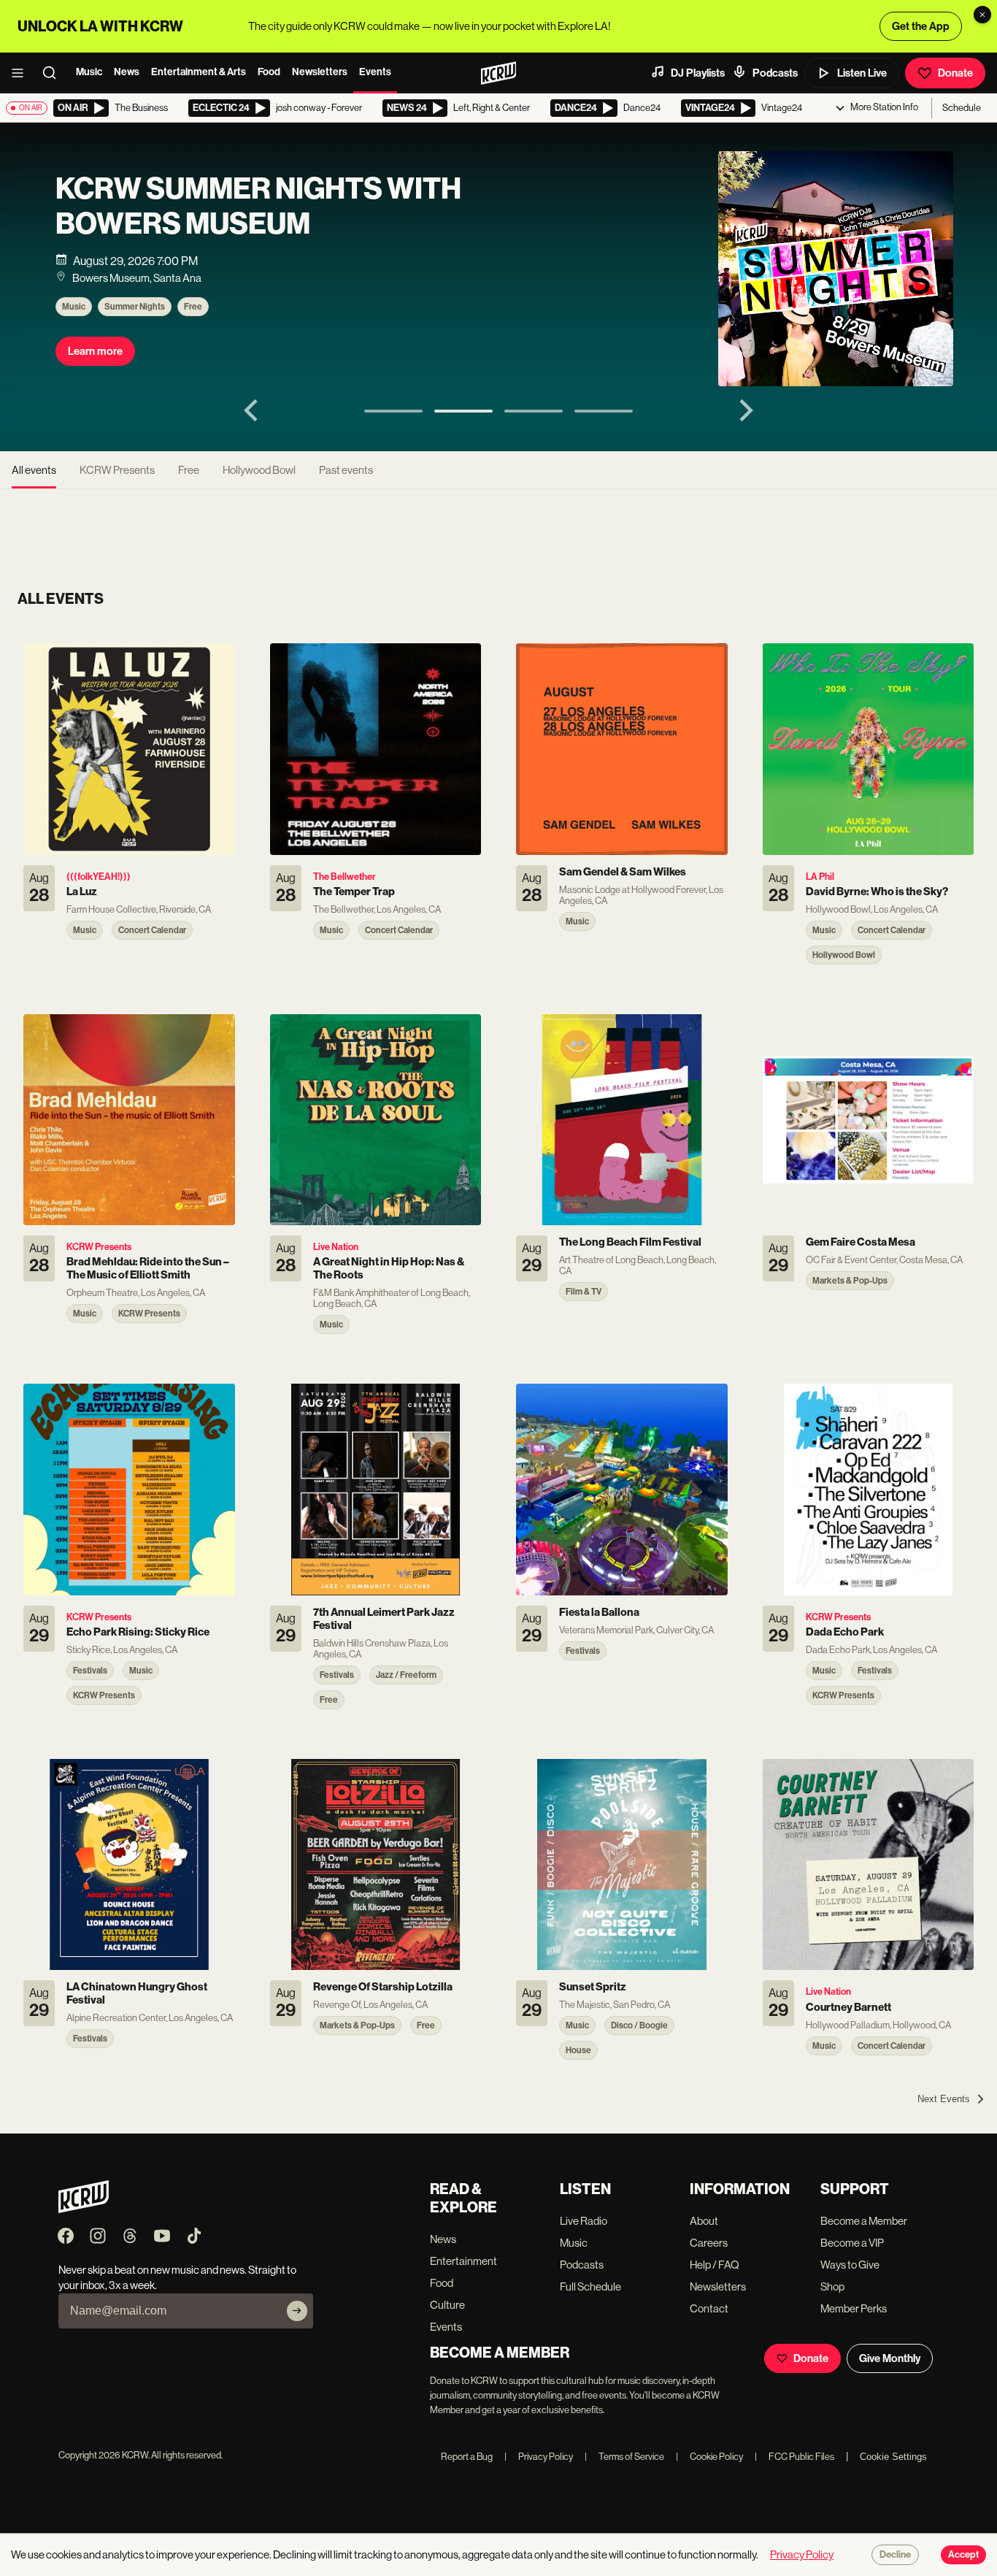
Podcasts (775, 73)
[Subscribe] (297, 2311)
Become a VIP (852, 2243)
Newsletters (320, 72)
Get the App (921, 26)
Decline (895, 2555)
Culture (447, 2305)
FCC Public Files (794, 2457)
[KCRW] (84, 2209)
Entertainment (463, 2261)
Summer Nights (135, 307)
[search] (54, 73)
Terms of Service (624, 2457)
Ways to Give (850, 2265)
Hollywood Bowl (259, 470)
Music (89, 72)
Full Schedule (590, 2286)
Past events (346, 470)
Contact (709, 2308)
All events (34, 470)
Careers (709, 2243)
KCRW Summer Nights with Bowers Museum (258, 207)
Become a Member (864, 2221)
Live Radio (584, 2221)
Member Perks (854, 2308)
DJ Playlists (698, 73)
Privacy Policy (539, 2457)
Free (193, 307)
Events (375, 72)
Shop (832, 2286)
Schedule (962, 108)
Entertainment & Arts (199, 72)
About (704, 2221)
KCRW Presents (117, 470)
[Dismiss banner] (982, 15)
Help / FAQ (715, 2265)
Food (269, 72)
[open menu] (22, 73)
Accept (963, 2555)
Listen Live (862, 73)
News (127, 72)
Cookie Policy (709, 2457)
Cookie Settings (893, 2457)
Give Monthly (890, 2358)
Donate (955, 73)
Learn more (95, 351)
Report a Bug (467, 2457)
